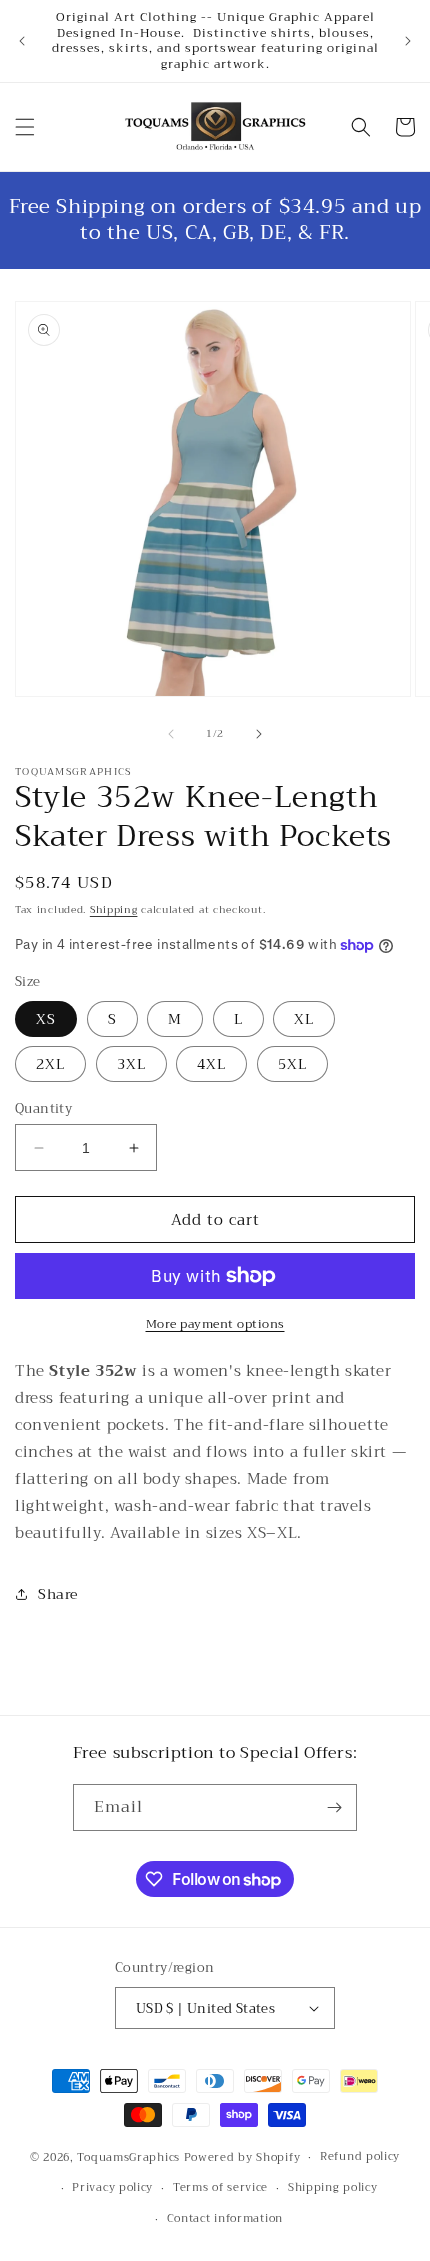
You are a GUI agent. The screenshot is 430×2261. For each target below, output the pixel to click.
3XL (131, 1064)
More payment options (215, 1324)
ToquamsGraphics (128, 2157)
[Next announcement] (408, 41)
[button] (25, 127)
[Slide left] (171, 734)
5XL (292, 1064)
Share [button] (58, 1594)
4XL (211, 1064)
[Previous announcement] (22, 41)
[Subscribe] (334, 1807)
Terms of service (220, 2187)
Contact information (225, 2218)
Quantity (43, 1109)
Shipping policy (333, 2187)
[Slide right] (259, 734)
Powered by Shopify (242, 2157)
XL (304, 1019)
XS (46, 1019)
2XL (50, 1064)
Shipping (114, 909)
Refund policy (360, 2156)
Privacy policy (112, 2187)
